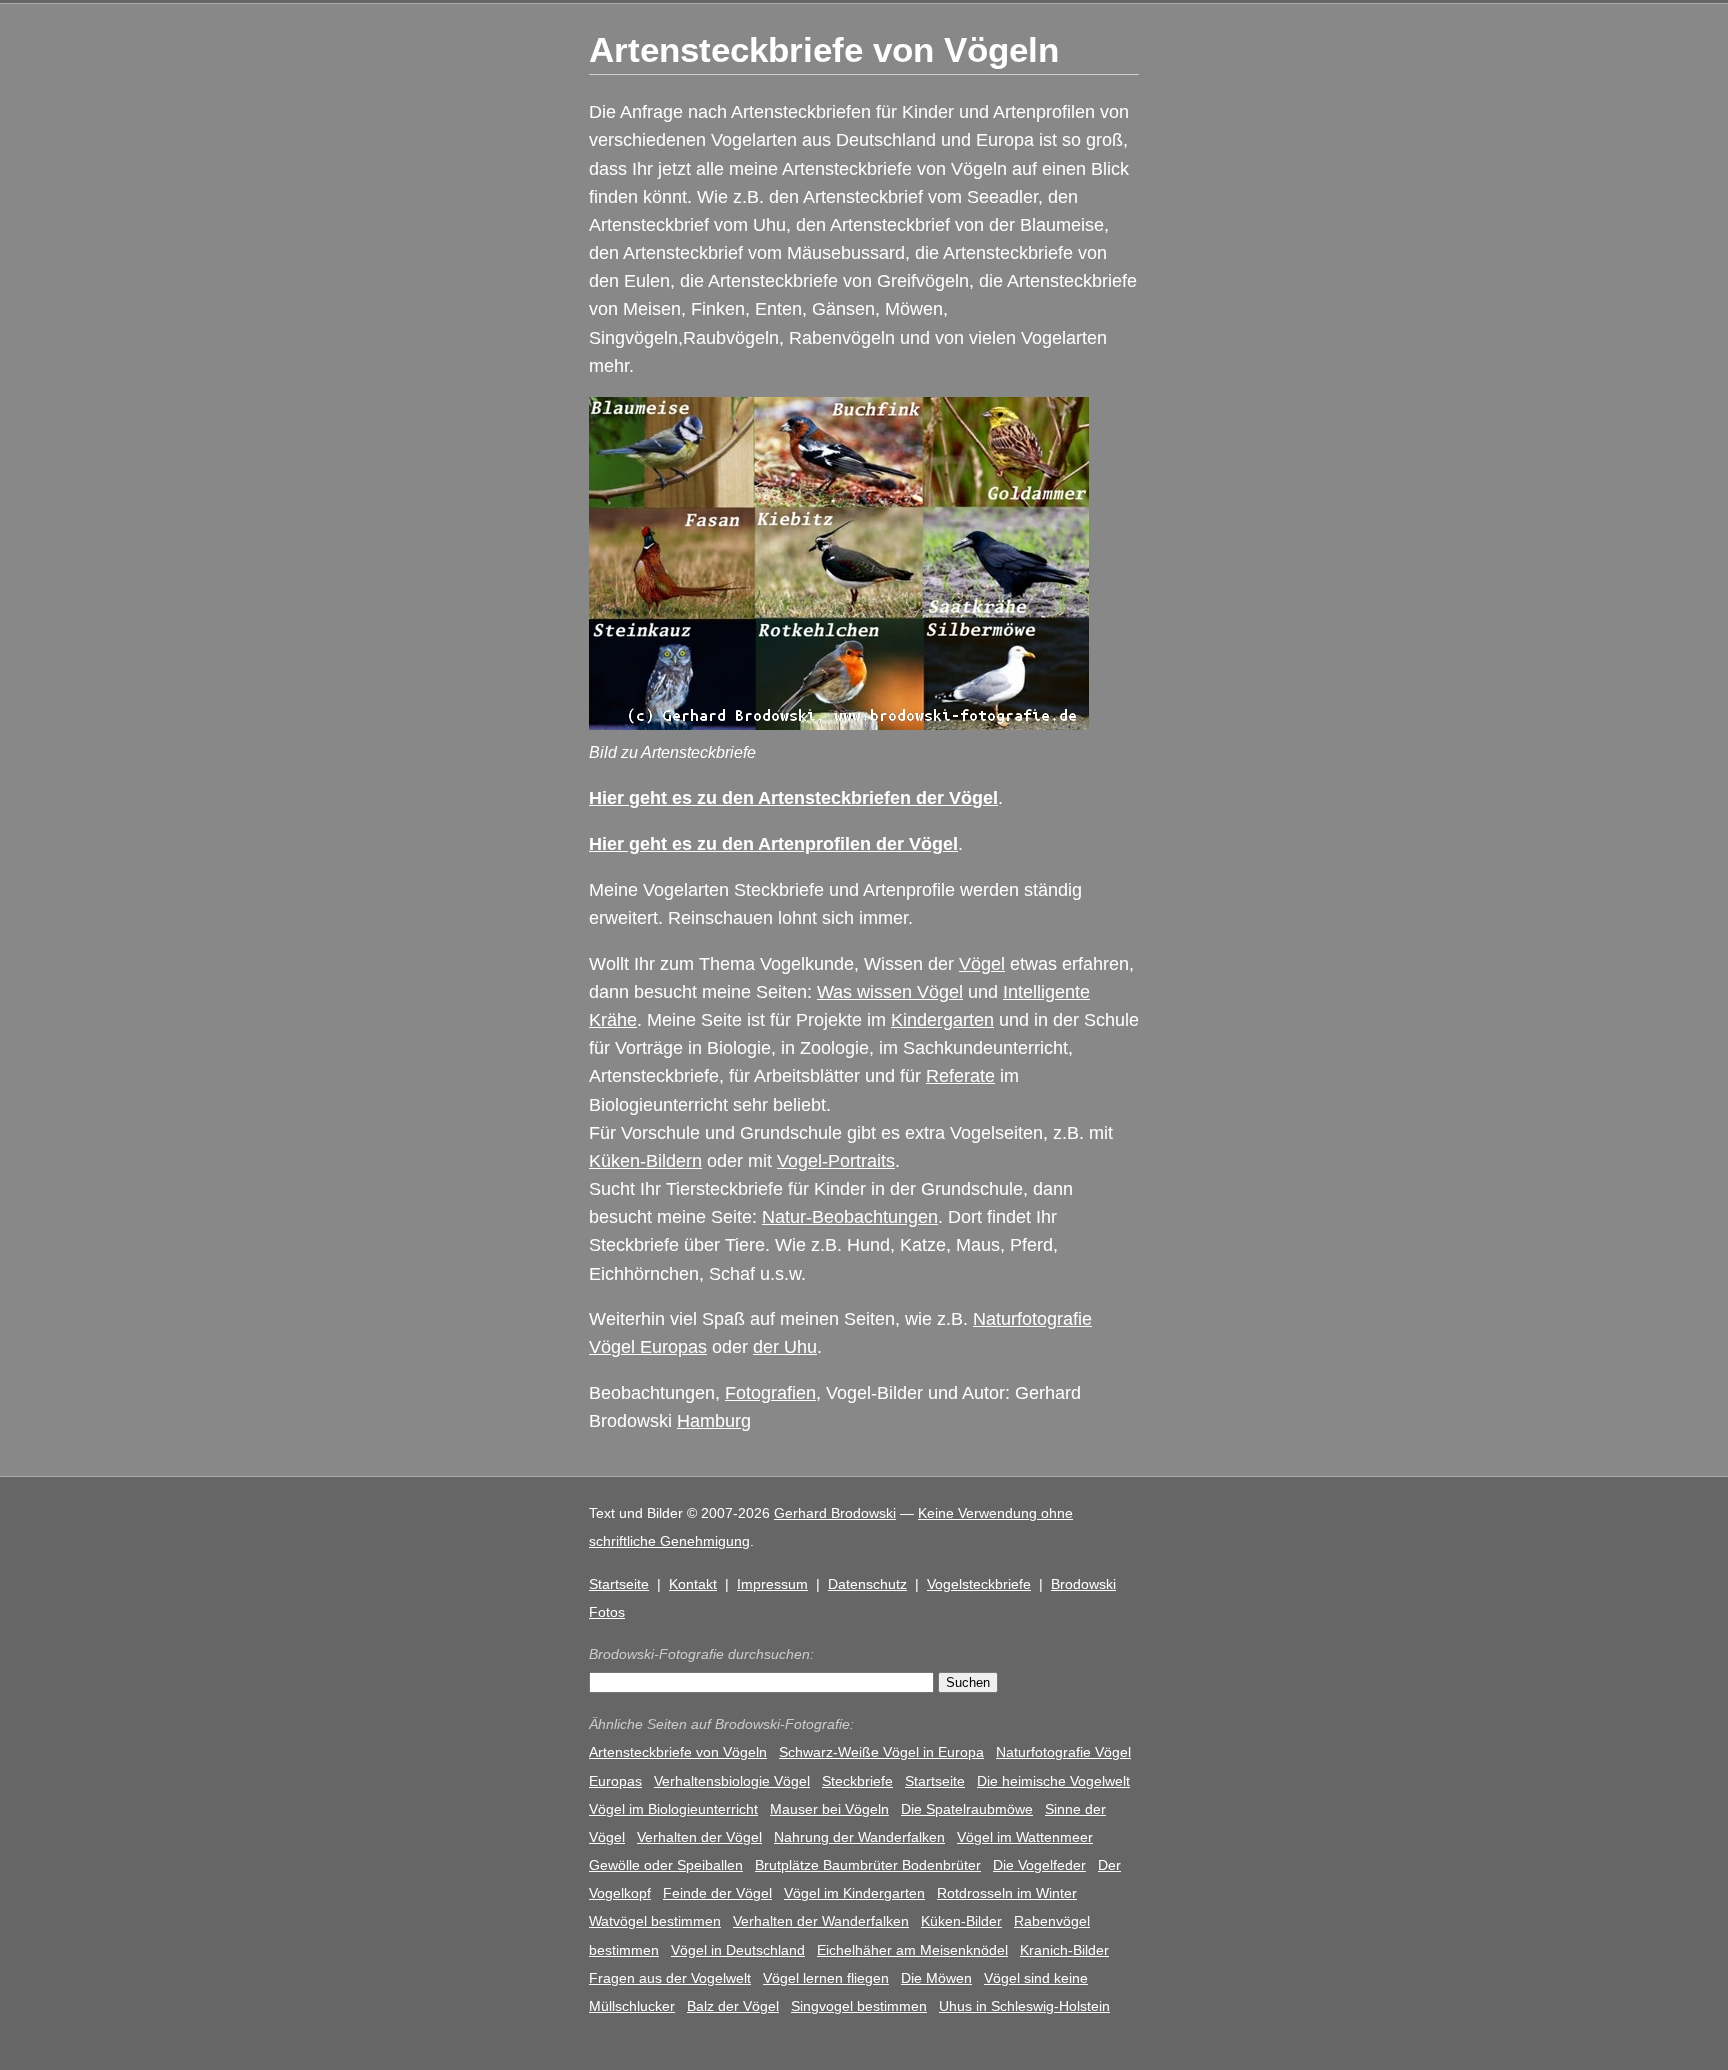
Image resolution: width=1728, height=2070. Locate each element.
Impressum (772, 1584)
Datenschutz (867, 1584)
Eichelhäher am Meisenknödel (912, 1950)
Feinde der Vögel (717, 1893)
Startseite (619, 1584)
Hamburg (714, 1421)
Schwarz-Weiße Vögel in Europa (881, 1752)
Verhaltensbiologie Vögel (732, 1781)
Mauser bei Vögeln (829, 1809)
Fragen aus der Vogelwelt (670, 1978)
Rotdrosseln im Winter (1007, 1893)
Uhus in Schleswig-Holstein (1024, 2006)
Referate (960, 1076)
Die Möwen (936, 1978)
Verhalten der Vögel (699, 1837)
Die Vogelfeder (1039, 1865)
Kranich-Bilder (1064, 1950)
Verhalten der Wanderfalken (821, 1921)
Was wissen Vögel (890, 992)
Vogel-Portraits (836, 1161)
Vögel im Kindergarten (854, 1893)
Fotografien (770, 1393)
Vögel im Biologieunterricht (673, 1809)
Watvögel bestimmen (655, 1921)
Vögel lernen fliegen (826, 1978)
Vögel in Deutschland (738, 1950)
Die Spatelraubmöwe (967, 1809)
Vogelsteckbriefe (979, 1584)
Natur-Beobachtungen (850, 1217)
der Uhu (785, 1347)
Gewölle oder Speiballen (666, 1865)
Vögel (982, 964)
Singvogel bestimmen (859, 2006)
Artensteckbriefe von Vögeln (678, 1752)
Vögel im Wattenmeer (1025, 1837)
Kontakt (693, 1584)
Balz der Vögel (733, 2006)
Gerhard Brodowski (835, 1513)
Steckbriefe (857, 1781)
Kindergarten (942, 1020)
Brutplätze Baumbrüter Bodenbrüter (868, 1865)
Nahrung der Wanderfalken (859, 1837)
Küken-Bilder (961, 1921)
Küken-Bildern (645, 1161)
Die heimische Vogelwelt (1053, 1781)
